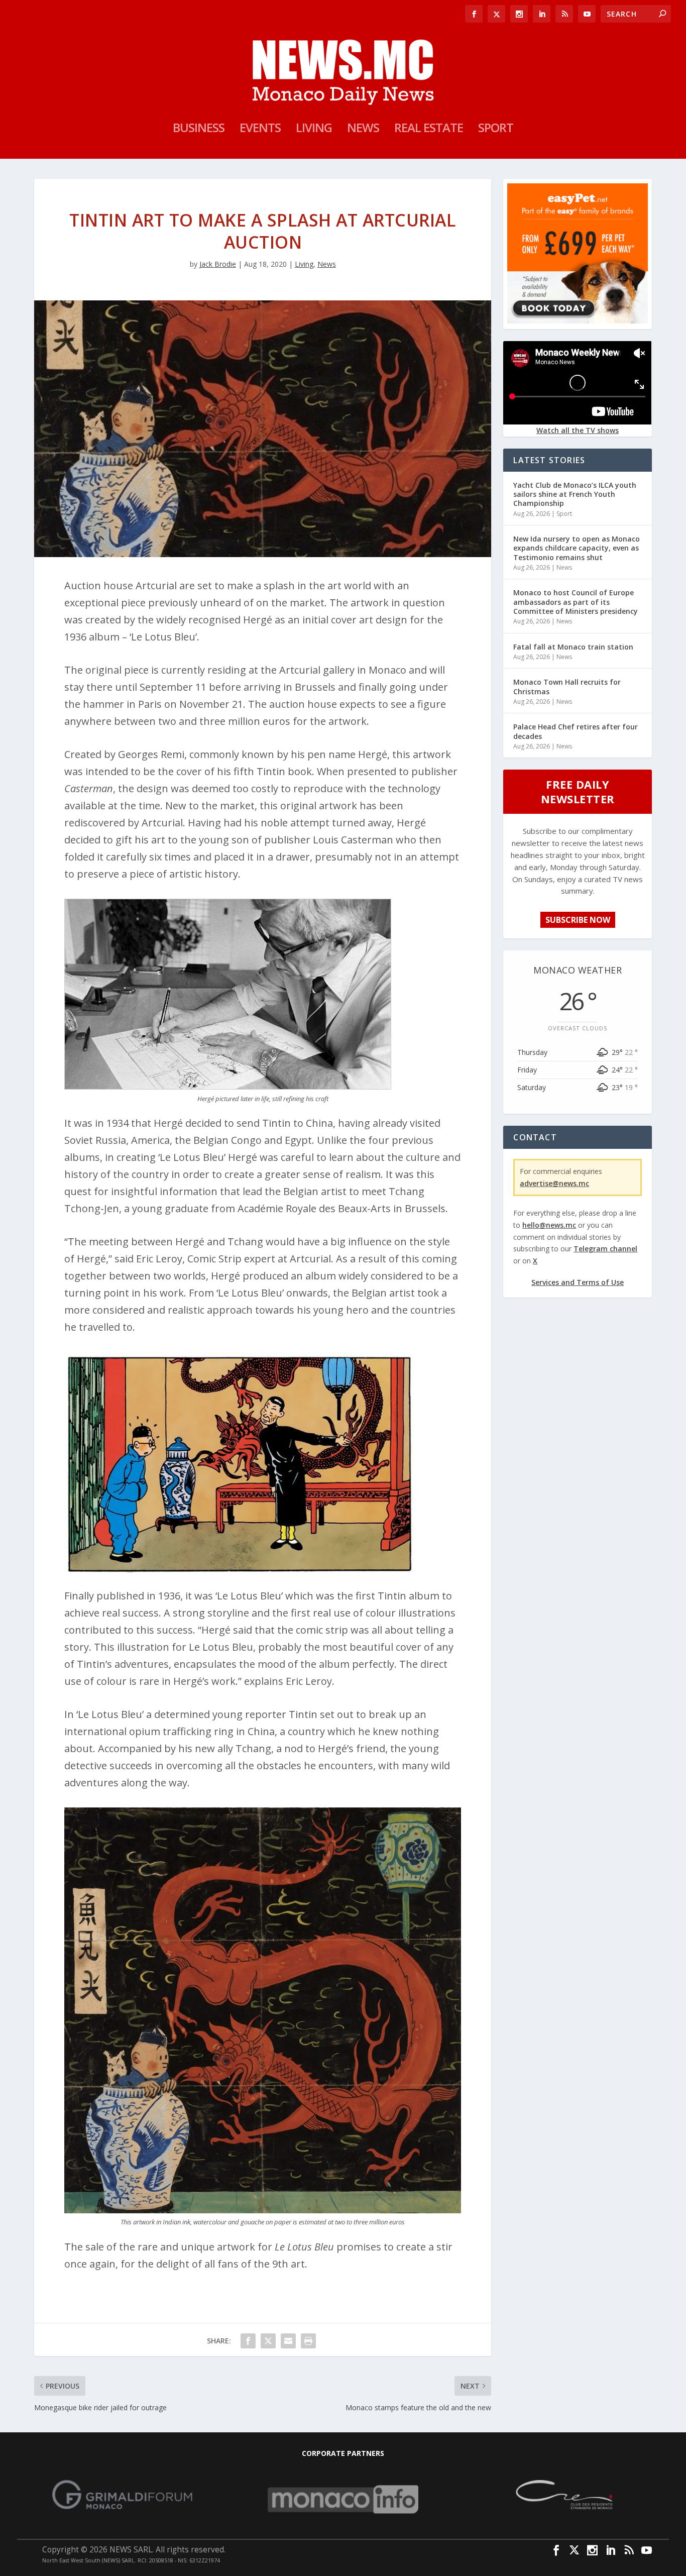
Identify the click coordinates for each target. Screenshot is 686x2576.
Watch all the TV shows (578, 430)
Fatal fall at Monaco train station (573, 647)
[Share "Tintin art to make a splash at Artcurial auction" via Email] (288, 2341)
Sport (496, 130)
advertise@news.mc (554, 1183)
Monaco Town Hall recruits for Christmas (567, 686)
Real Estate (429, 130)
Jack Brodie (218, 264)
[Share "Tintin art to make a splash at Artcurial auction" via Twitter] (268, 2341)
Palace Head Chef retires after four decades (576, 731)
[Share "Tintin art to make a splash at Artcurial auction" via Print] (308, 2341)
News (363, 130)
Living (314, 130)
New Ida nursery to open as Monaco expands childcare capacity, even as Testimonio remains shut (577, 548)
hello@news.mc (549, 1225)
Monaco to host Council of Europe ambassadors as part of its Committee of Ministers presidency (576, 602)
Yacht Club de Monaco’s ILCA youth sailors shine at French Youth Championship (575, 494)
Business (199, 130)
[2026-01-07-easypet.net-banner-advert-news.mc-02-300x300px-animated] (577, 321)
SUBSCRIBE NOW (578, 920)
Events (260, 130)
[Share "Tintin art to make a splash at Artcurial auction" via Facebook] (248, 2341)
